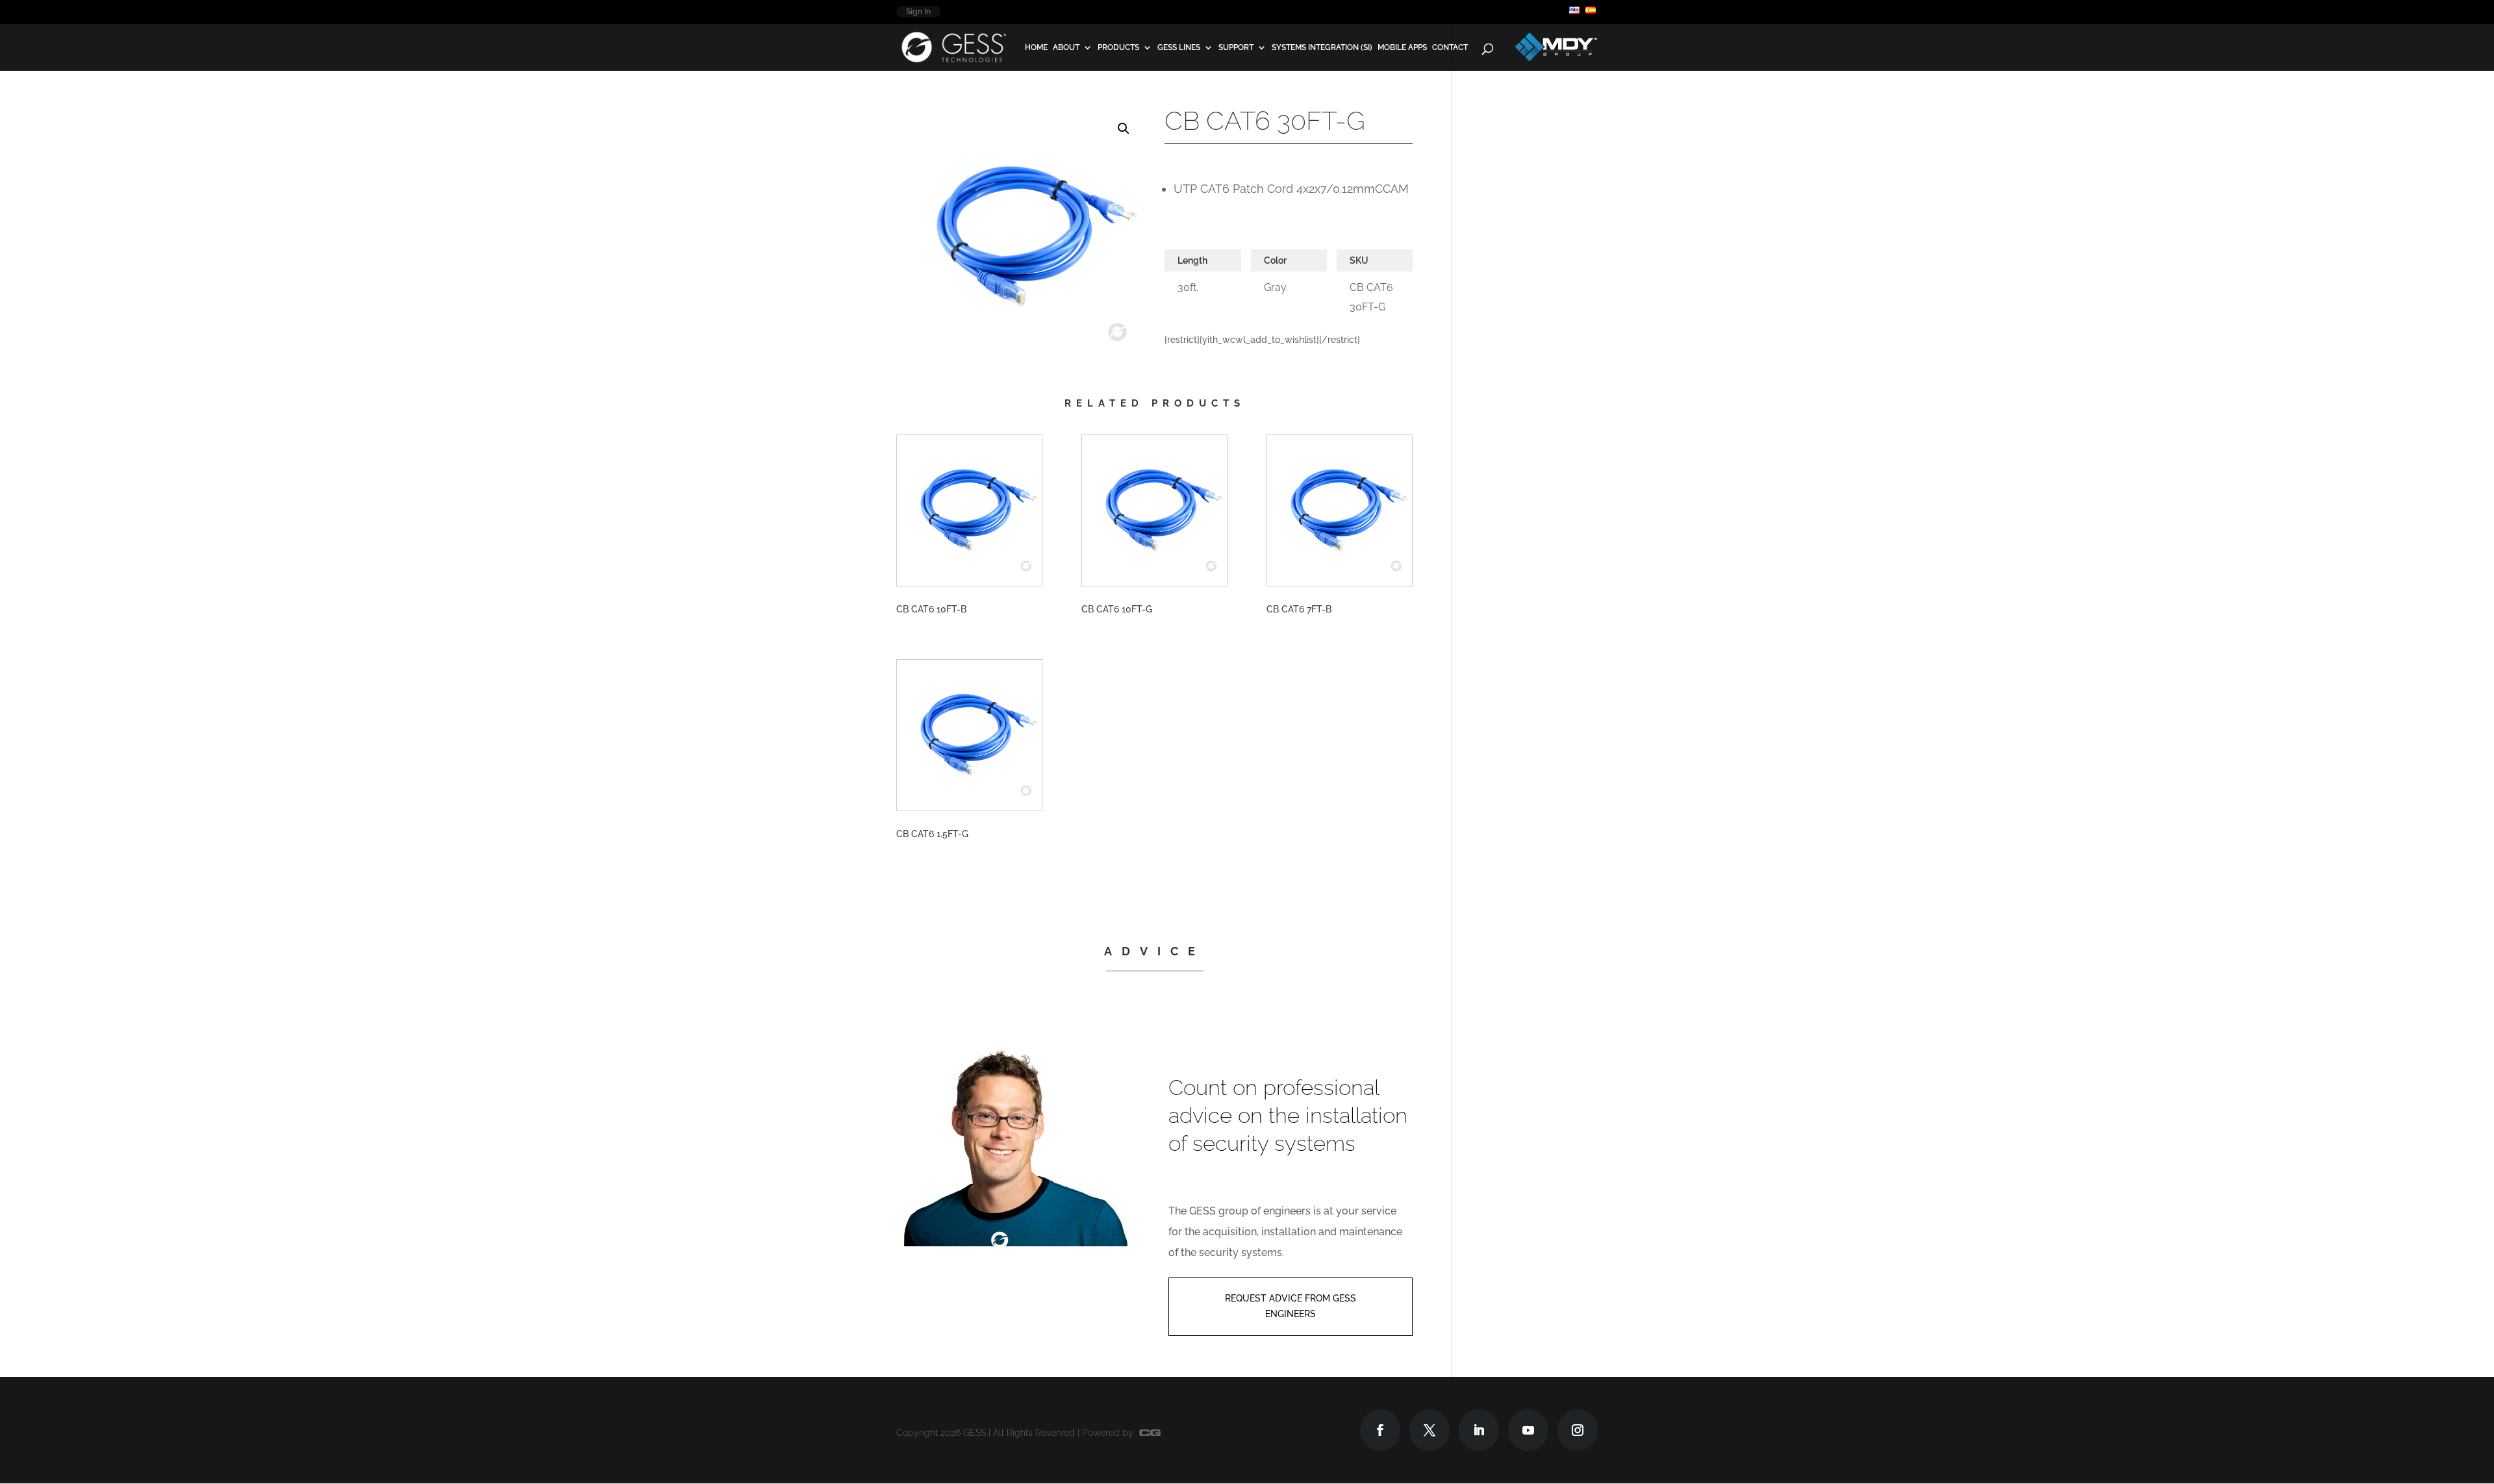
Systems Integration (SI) (1322, 48)
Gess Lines (1179, 48)
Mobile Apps (1402, 48)
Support (1236, 48)
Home (1036, 48)
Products (1118, 48)
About (1066, 48)
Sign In (918, 12)
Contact (1450, 48)
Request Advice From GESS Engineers (1291, 1306)
